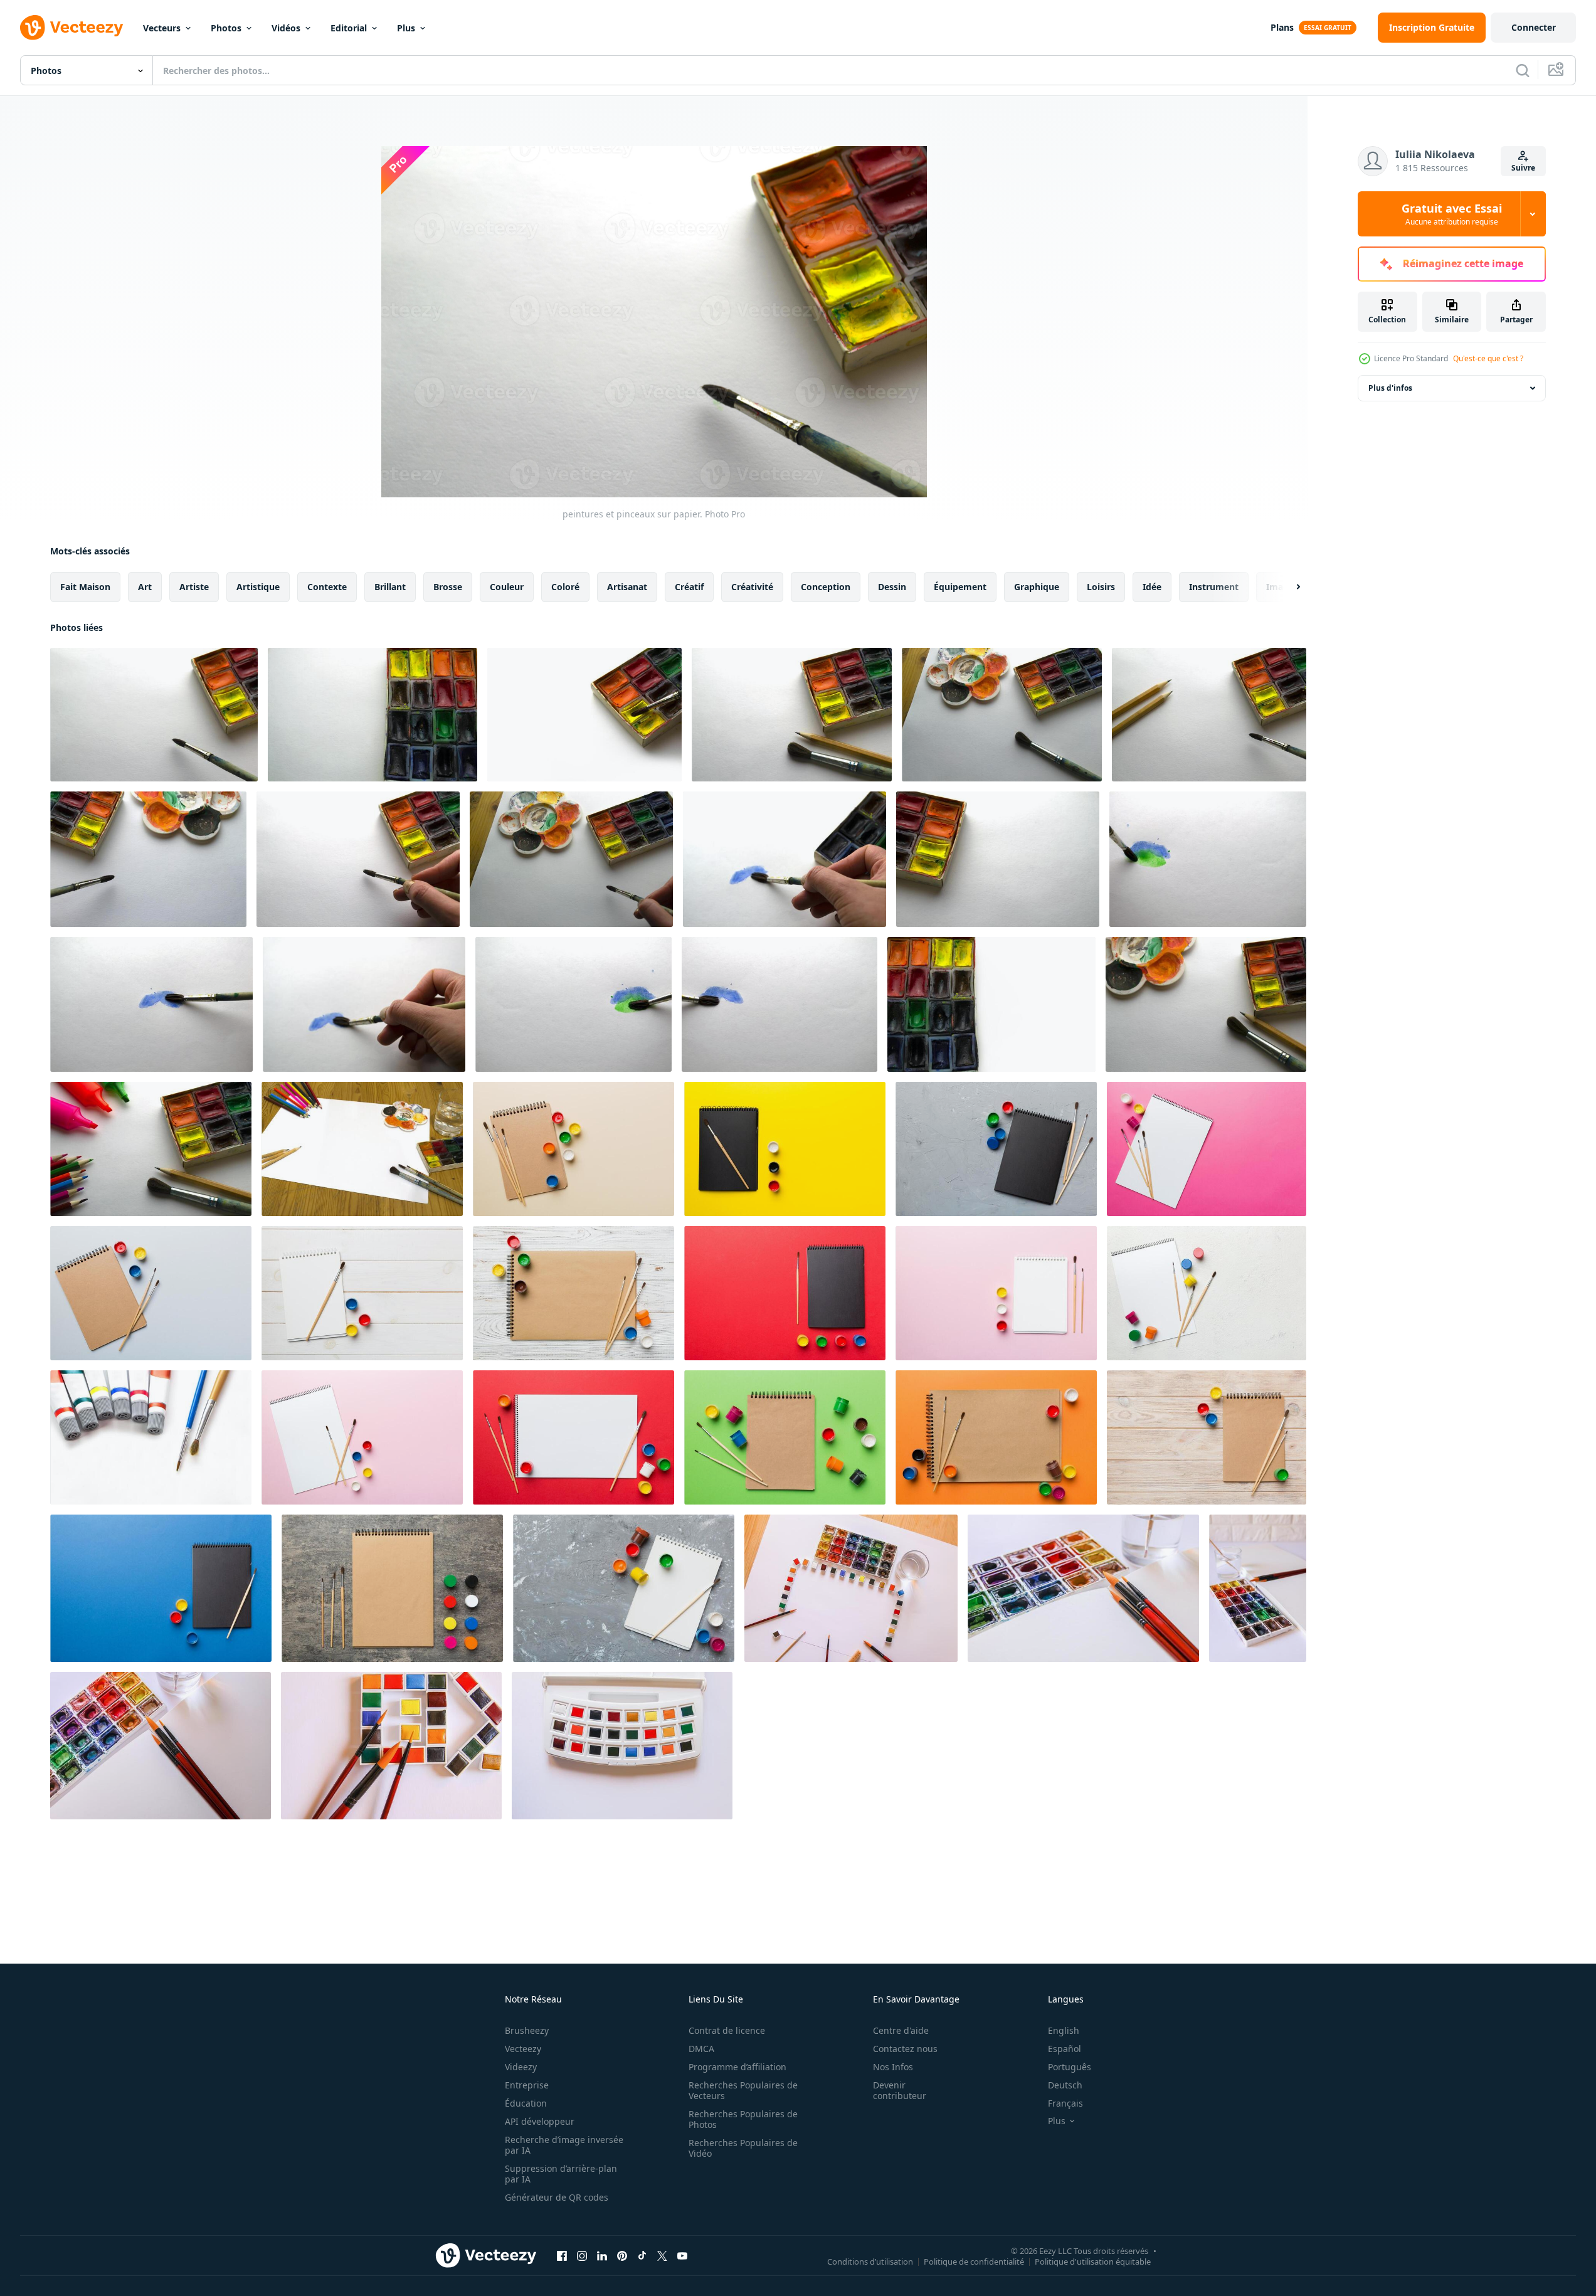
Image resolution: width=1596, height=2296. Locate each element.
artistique (258, 587)
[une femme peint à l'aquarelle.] (358, 859)
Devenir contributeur (900, 2090)
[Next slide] (1287, 587)
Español (1065, 2049)
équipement (960, 587)
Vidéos (286, 28)
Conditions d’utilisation (870, 2261)
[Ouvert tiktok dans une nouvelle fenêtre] (642, 2255)
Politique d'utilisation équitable (1093, 2261)
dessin (892, 587)
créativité (752, 587)
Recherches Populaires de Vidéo (743, 2148)
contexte (327, 587)
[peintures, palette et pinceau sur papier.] (148, 859)
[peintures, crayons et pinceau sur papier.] (1209, 715)
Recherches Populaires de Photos (743, 2119)
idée (1152, 587)
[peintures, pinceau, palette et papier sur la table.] (1002, 715)
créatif (689, 587)
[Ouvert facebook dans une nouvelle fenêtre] (562, 2255)
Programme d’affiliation (737, 2067)
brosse (448, 587)
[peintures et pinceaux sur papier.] (154, 715)
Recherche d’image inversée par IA (564, 2145)
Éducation (526, 2103)
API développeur (540, 2121)
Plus (406, 28)
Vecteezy (523, 2049)
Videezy (521, 2067)
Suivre (1523, 168)
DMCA (701, 2049)
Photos (226, 28)
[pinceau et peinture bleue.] (151, 1004)
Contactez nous (905, 2049)
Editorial (349, 28)
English (1064, 2030)
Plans (1282, 27)
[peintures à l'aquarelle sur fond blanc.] (991, 1004)
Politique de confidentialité (974, 2261)
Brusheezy (527, 2030)
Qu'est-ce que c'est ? (1488, 358)
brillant (390, 587)
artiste (194, 587)
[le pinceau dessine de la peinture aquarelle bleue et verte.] (573, 1004)
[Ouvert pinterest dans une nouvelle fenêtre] (622, 2255)
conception (826, 587)
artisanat (627, 587)
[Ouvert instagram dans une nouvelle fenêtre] (582, 2255)
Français (1065, 2103)
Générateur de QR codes (557, 2197)
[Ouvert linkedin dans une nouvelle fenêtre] (602, 2255)
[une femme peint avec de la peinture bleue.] (785, 859)
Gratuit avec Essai (1452, 214)
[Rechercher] (1523, 70)
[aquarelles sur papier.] (998, 859)
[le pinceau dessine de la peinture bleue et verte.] (1208, 859)
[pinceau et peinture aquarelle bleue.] (780, 1004)
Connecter (1534, 27)
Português (1070, 2067)
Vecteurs (162, 28)
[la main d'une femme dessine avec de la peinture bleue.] (364, 1004)
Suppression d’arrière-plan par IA (561, 2174)
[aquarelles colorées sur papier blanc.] (373, 715)
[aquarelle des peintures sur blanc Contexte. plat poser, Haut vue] (622, 1746)
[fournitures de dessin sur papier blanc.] (1206, 1004)
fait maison (85, 587)
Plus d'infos (1390, 388)
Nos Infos (893, 2067)
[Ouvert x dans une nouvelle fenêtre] (662, 2255)
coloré (565, 587)
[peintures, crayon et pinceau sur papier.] (792, 715)
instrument (1214, 587)
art (145, 587)
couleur (507, 587)
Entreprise (527, 2085)
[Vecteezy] (71, 28)
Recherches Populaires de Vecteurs (743, 2090)
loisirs (1101, 587)
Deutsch (1065, 2085)
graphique (1037, 587)
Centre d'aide (901, 2030)
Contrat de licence (727, 2030)
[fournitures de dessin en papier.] (151, 1149)
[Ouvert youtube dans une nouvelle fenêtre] (682, 2255)
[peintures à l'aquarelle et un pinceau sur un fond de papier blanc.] (584, 715)
